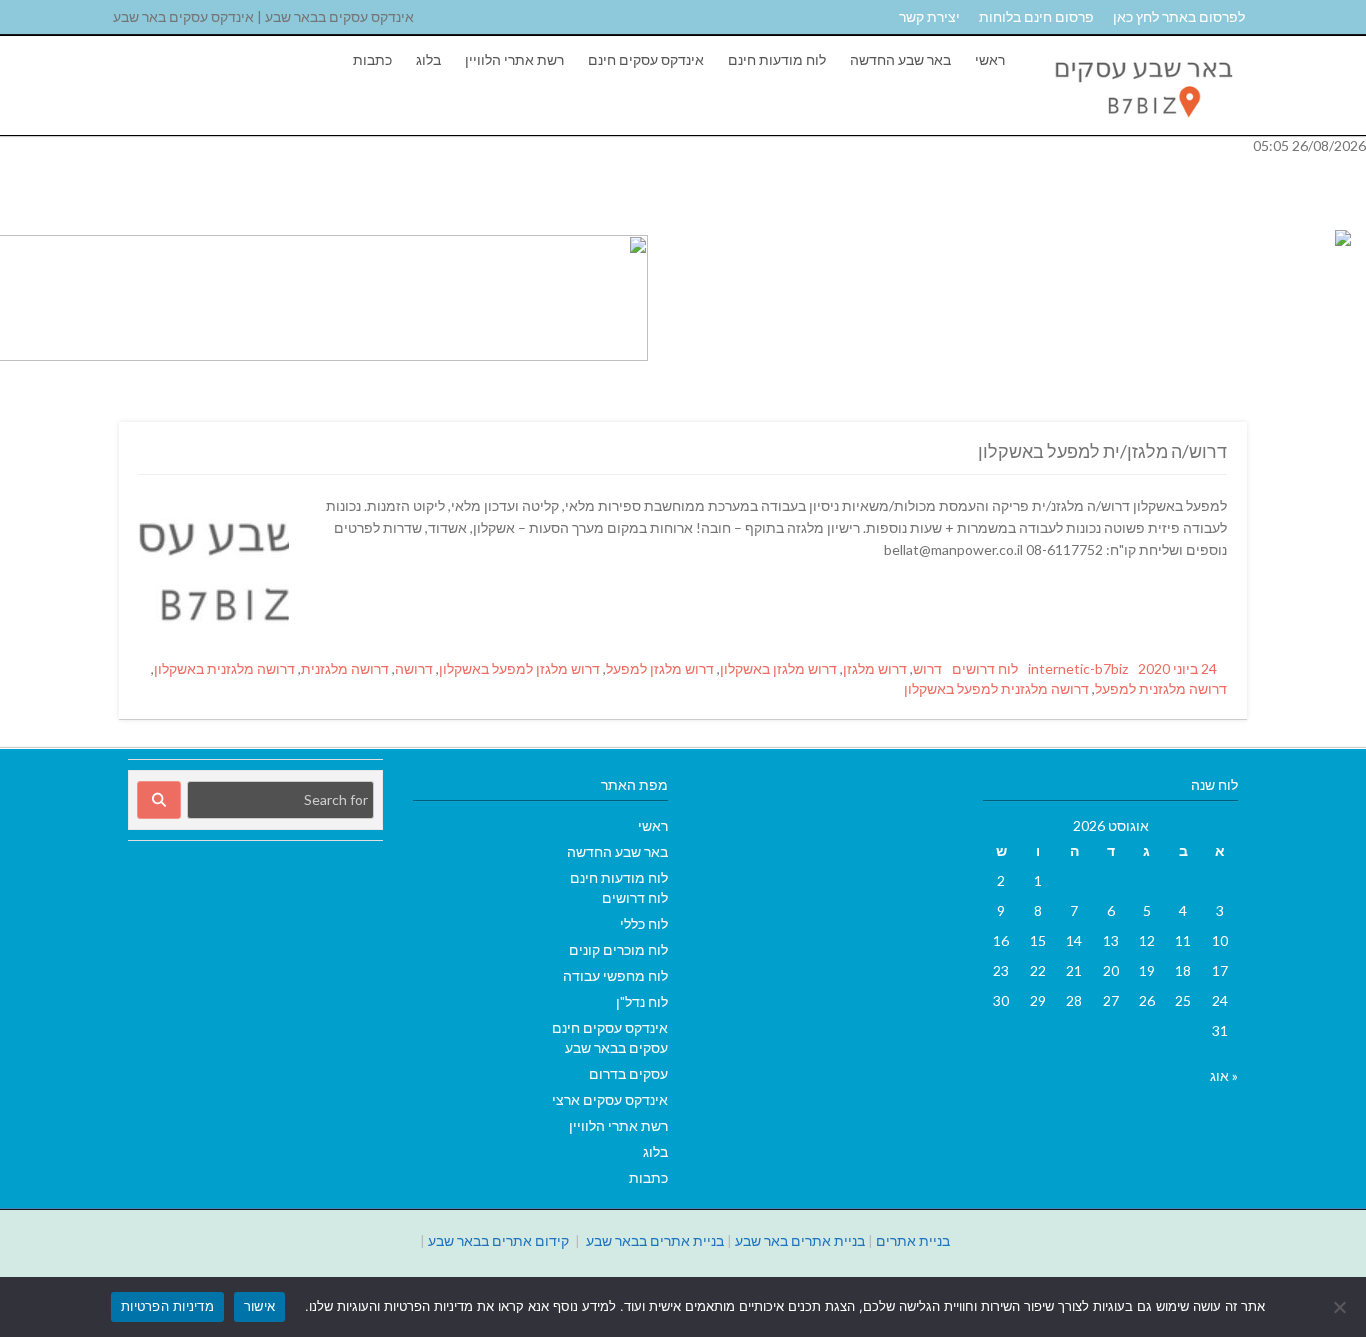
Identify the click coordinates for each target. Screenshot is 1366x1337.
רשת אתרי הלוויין (514, 59)
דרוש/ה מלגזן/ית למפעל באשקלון (1102, 451)
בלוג (428, 59)
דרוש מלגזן (875, 668)
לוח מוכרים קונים (618, 949)
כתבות (372, 59)
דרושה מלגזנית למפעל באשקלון (996, 688)
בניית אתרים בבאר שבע (655, 1240)
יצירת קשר (929, 16)
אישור (259, 1306)
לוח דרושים (985, 668)
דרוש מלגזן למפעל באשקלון (519, 668)
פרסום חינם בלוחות (1036, 16)
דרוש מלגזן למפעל (660, 668)
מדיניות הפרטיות (167, 1306)
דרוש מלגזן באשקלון (778, 668)
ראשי (990, 59)
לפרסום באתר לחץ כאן (1179, 16)
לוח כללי (644, 923)
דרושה (414, 668)
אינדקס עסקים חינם (646, 59)
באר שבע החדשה (900, 59)
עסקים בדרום (628, 1073)
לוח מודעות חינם (777, 59)
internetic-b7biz (1078, 668)
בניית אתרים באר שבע (800, 1240)
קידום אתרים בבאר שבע (498, 1240)
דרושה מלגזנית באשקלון (224, 668)
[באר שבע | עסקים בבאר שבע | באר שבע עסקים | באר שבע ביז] (1141, 124)
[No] (1341, 1307)
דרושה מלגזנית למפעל (1161, 688)
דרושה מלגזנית (345, 668)
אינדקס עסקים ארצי (610, 1099)
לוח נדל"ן (642, 1001)
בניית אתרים (913, 1240)
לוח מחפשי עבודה (615, 975)
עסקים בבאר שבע (616, 1047)
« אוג (1224, 1075)
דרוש (927, 668)
